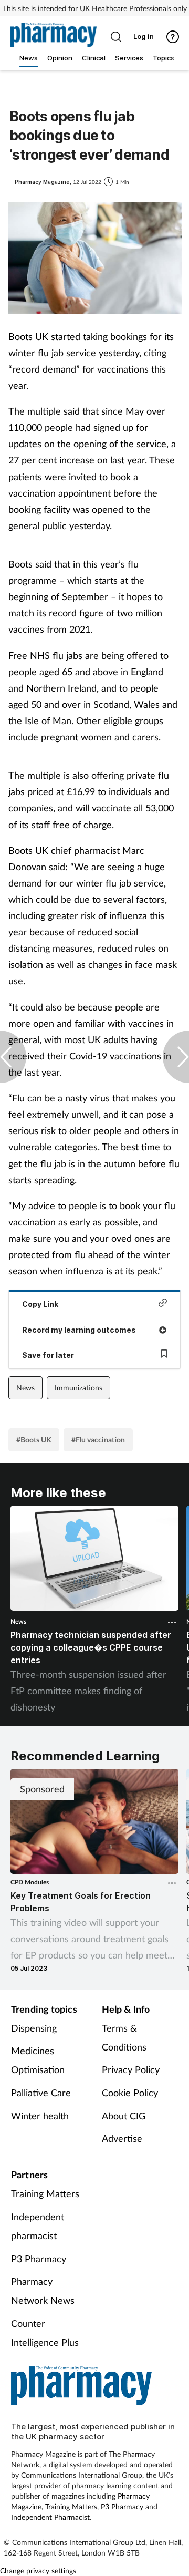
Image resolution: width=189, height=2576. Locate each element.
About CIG (124, 2116)
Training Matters (45, 2193)
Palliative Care (41, 2093)
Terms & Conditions (124, 2037)
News (25, 1388)
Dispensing (34, 2028)
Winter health (40, 2116)
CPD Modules (30, 1882)
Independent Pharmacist (50, 2517)
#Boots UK (34, 1440)
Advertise (122, 2138)
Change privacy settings (38, 2570)
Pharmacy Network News (43, 2291)
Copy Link (40, 1304)
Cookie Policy (130, 2093)
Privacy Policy (131, 2069)
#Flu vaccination (98, 1440)
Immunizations (78, 1388)
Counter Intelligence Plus (45, 2333)
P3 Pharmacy (39, 2259)
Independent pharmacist (38, 2226)
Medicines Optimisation (38, 2060)
